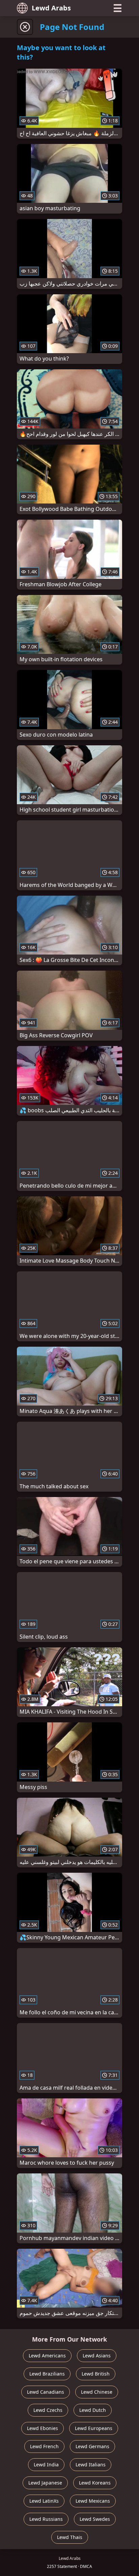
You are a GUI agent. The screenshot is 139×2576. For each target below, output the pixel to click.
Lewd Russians (46, 2519)
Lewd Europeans (94, 2428)
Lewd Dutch (93, 2410)
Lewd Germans (92, 2446)
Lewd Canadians (46, 2392)
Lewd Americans (47, 2356)
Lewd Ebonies (43, 2428)
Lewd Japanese (45, 2483)
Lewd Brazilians (47, 2374)
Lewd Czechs (48, 2410)
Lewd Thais (70, 2537)
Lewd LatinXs (44, 2501)
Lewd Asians (97, 2356)
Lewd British (96, 2374)
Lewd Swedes (95, 2519)
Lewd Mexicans (93, 2501)
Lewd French (44, 2446)
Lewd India (46, 2465)
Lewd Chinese (97, 2392)
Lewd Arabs (51, 8)
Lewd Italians (91, 2465)
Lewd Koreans (95, 2483)
